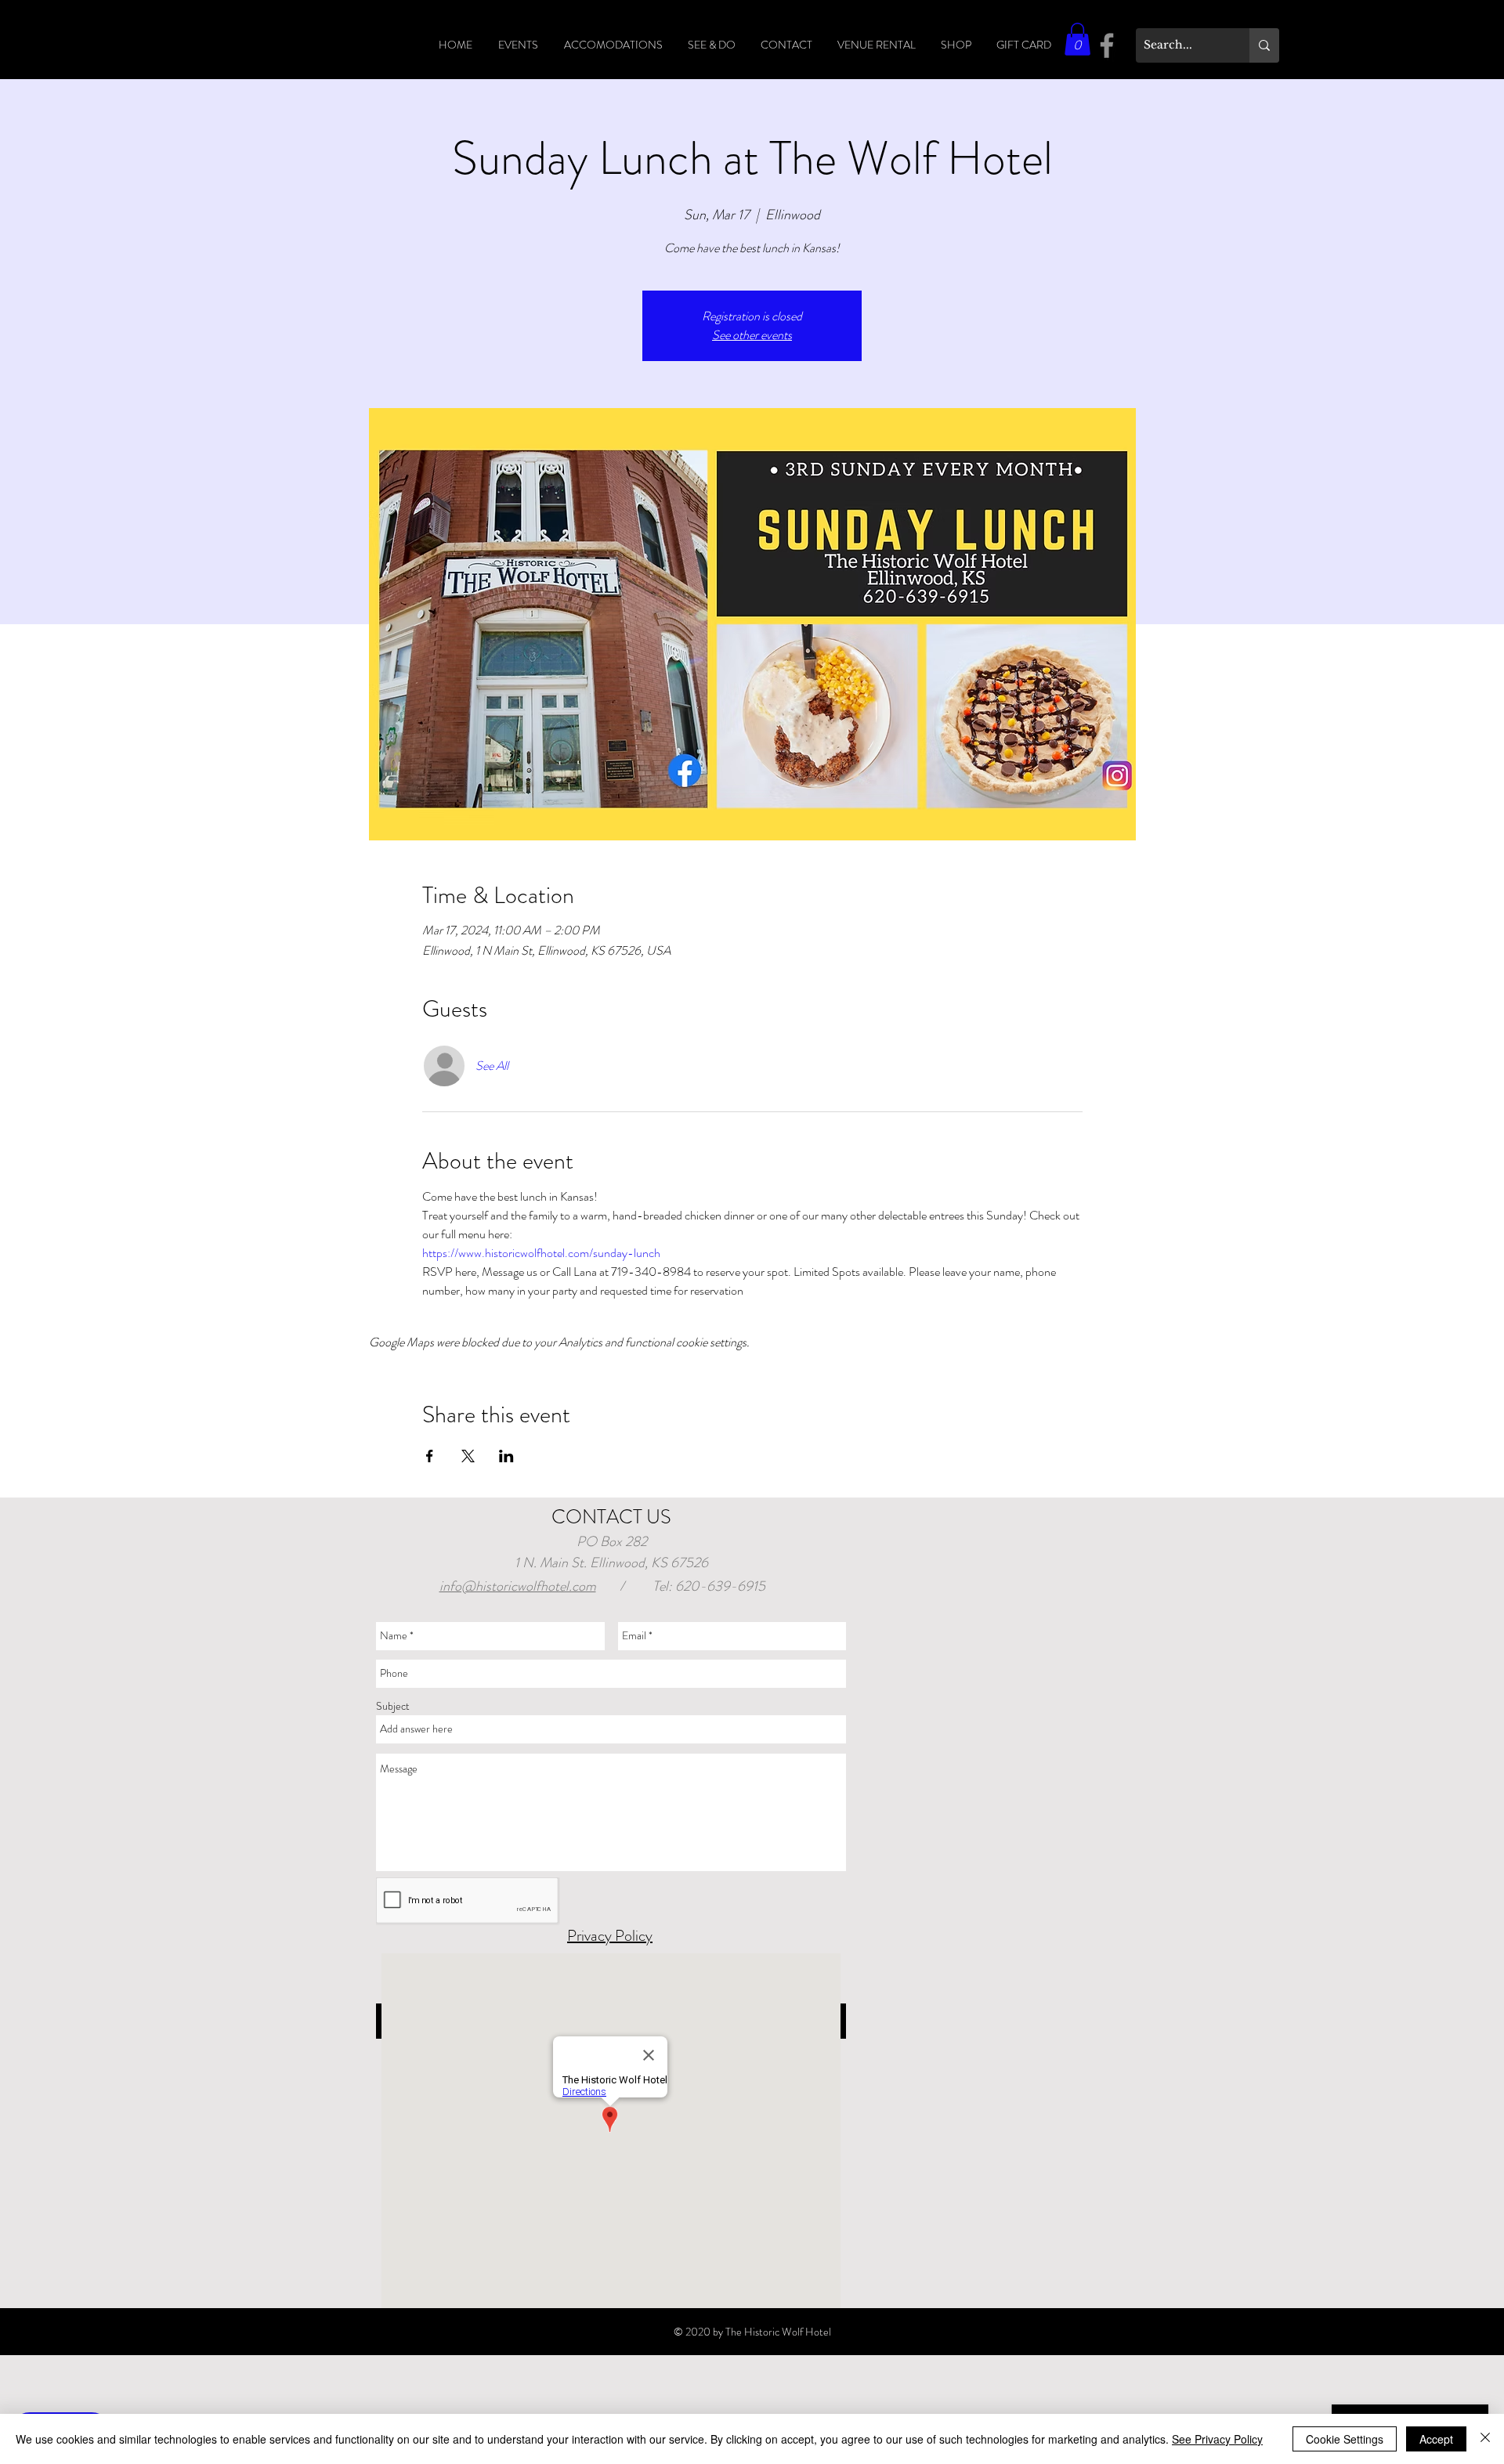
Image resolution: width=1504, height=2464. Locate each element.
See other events (752, 335)
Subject (393, 1706)
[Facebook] (1107, 45)
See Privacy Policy (1217, 2439)
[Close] (1485, 2439)
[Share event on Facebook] (430, 1456)
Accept (1436, 2439)
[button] (1077, 39)
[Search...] (1264, 45)
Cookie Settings (1345, 2439)
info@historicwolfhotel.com (518, 1586)
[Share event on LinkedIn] (506, 1456)
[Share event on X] (468, 1456)
